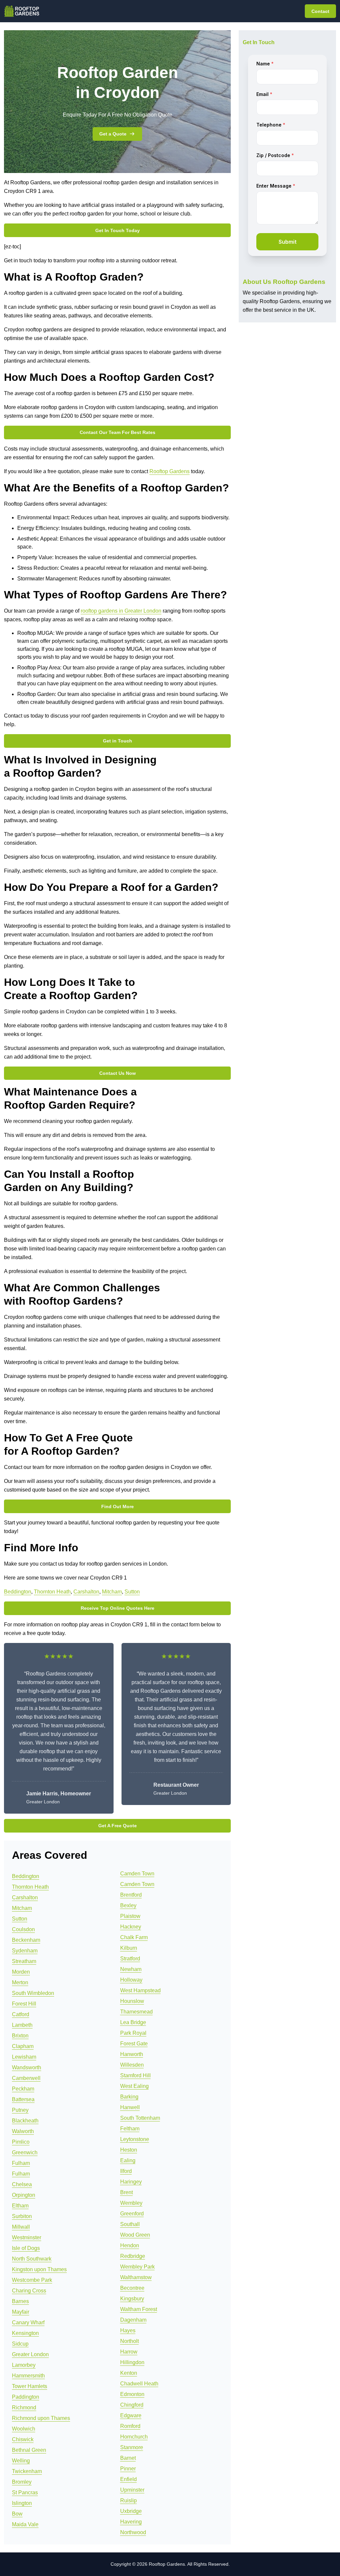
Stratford (130, 1959)
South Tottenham (140, 2118)
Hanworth (132, 2054)
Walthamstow (136, 2277)
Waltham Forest (139, 2309)
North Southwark (32, 2259)
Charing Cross (29, 2291)
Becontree (132, 2288)
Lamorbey (24, 2365)
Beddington (18, 1592)
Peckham (23, 2089)
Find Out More (118, 1506)
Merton (20, 1982)
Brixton (20, 2036)
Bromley (22, 2482)
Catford (21, 2014)
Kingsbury (132, 2299)
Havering (131, 2522)
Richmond (24, 2407)
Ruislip (128, 2500)
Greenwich (25, 2152)
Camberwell (26, 2078)
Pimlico (21, 2142)
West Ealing (134, 2086)
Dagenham (133, 2320)
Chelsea (22, 2184)
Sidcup (20, 2344)
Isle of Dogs (26, 2248)
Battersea (23, 2099)
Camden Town (137, 1874)
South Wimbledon (33, 1993)
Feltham (130, 2129)
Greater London (30, 2354)
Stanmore (132, 2447)
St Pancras (25, 2492)
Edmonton (132, 2394)
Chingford (132, 2405)
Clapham (23, 2046)
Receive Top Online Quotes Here (118, 1608)
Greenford (132, 2214)
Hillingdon (132, 2362)
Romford (130, 2426)
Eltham (20, 2206)
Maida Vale (25, 2524)
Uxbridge (131, 2511)
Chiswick (23, 2439)
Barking (129, 2097)
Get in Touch (118, 741)
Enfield (128, 2479)
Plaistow (130, 1916)
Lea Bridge (133, 2022)
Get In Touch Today (118, 230)
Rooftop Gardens (170, 471)
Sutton (132, 1592)
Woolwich (24, 2429)
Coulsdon (23, 1929)
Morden (21, 1972)
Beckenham (26, 1940)
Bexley (128, 1905)
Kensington (25, 2333)
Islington (22, 2503)
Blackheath (25, 2121)
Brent (127, 2192)
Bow (17, 2514)
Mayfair (21, 2312)
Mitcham (112, 1592)
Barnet (128, 2458)
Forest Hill (24, 2004)
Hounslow (132, 2001)
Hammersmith (28, 2376)
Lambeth (22, 2025)
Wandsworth (27, 2067)
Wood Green (135, 2235)
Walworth (23, 2131)
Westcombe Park (32, 2280)
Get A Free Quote (118, 1826)
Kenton (129, 2373)
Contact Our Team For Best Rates (118, 432)
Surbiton (22, 2216)
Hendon (130, 2245)
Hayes (128, 2330)
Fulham (21, 2163)
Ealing (128, 2160)
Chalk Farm (134, 1937)
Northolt (129, 2341)
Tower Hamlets (30, 2386)
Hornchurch (134, 2437)
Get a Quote (113, 134)
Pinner (128, 2469)
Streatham (24, 1961)
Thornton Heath (52, 1592)
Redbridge (133, 2256)
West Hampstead (140, 1990)
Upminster (132, 2490)
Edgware (131, 2415)
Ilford (126, 2171)
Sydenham (25, 1951)
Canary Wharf (28, 2322)
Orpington (24, 2195)
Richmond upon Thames (41, 2418)
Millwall (21, 2227)
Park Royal (133, 2033)
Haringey (131, 2182)
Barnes (20, 2301)
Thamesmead (136, 2012)
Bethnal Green (29, 2450)
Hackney (131, 1927)
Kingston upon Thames (39, 2269)
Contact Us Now (118, 1073)
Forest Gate (134, 2044)
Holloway (131, 1980)
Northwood (133, 2532)
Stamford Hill (135, 2075)
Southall (130, 2224)
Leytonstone (135, 2139)
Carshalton (86, 1592)
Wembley (131, 2203)
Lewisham (24, 2057)
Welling (21, 2461)
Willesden (132, 2065)
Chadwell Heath (139, 2384)
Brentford (131, 1895)
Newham (131, 1969)
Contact (320, 11)
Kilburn (129, 1948)
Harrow (129, 2352)
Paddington (26, 2397)
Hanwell (130, 2107)
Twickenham (27, 2471)
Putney (20, 2110)
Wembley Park (137, 2267)
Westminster (27, 2237)
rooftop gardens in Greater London (121, 611)
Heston (129, 2150)
